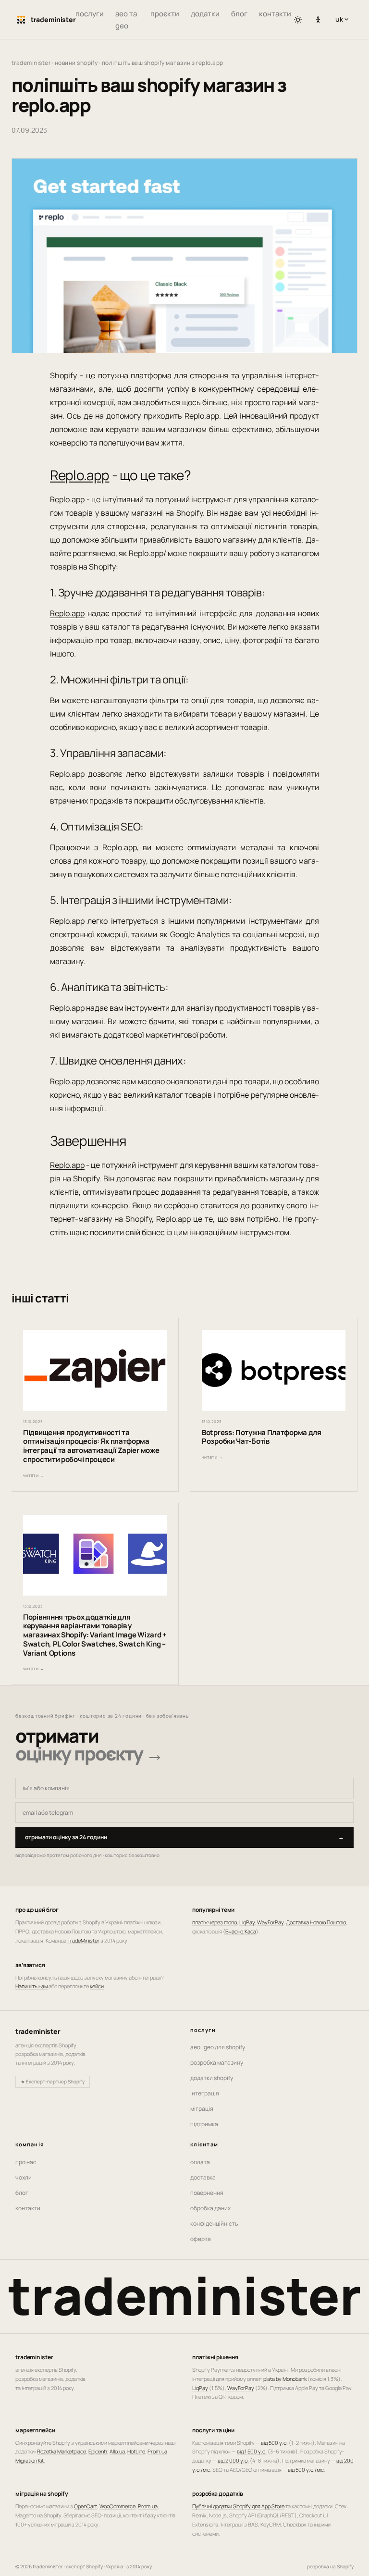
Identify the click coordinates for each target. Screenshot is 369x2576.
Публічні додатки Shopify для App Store (238, 2506)
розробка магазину (217, 2062)
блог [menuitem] (239, 14)
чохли (24, 2177)
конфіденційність (214, 2223)
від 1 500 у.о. (252, 2451)
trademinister (31, 63)
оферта (201, 2239)
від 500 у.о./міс (306, 2470)
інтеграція (205, 2093)
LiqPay (247, 1922)
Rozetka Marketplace (61, 2451)
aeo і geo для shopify (218, 2047)
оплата (200, 2162)
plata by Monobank (285, 2379)
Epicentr (98, 2451)
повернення (207, 2193)
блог (22, 2193)
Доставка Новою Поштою (316, 1922)
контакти (28, 2208)
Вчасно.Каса (241, 1931)
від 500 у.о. (274, 2443)
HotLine (136, 2451)
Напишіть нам (31, 1986)
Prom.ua (148, 2506)
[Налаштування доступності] (318, 20)
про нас (26, 2162)
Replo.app (80, 475)
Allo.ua (117, 2451)
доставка (203, 2177)
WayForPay (270, 1922)
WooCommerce (117, 2506)
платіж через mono (215, 1922)
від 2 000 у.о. (233, 2460)
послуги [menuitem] (90, 14)
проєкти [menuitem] (165, 14)
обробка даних (210, 2208)
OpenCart (86, 2506)
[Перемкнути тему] (298, 20)
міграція (202, 2109)
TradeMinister (83, 1940)
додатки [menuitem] (205, 14)
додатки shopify (212, 2078)
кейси (97, 1986)
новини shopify (76, 63)
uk (344, 19)
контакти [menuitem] (275, 14)
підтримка (204, 2124)
